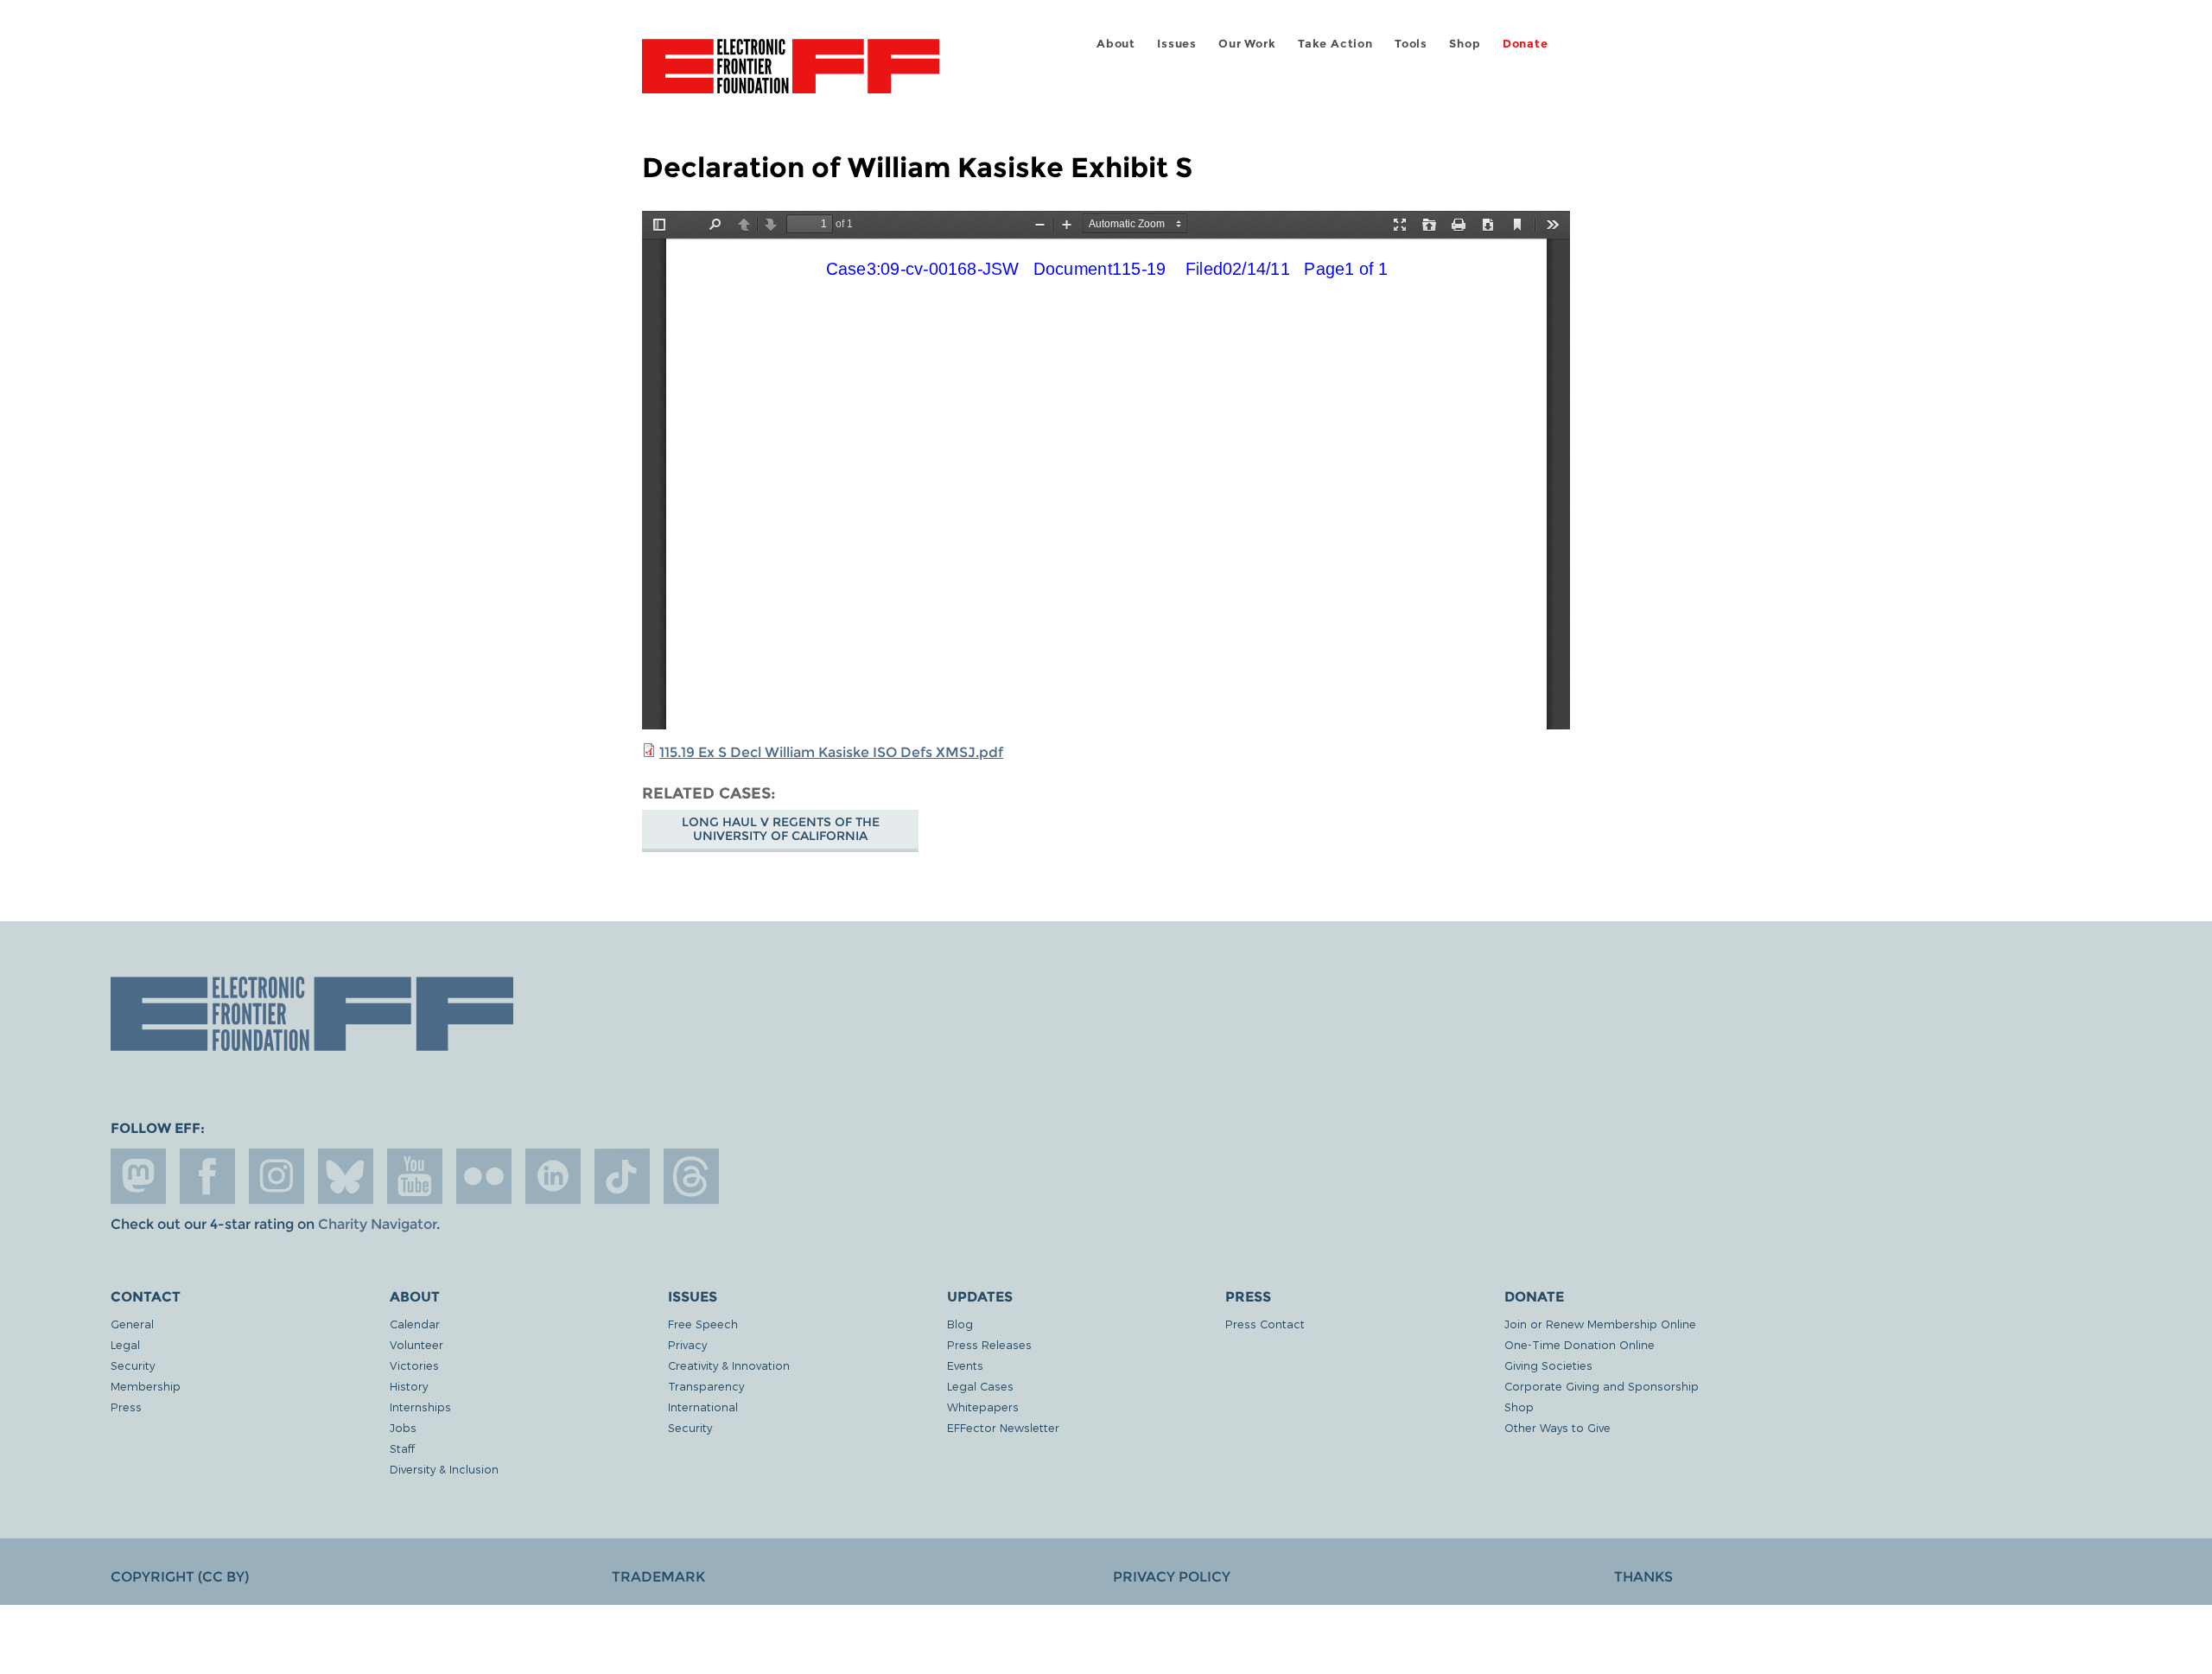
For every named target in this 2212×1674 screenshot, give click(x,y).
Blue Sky (346, 1176)
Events (965, 1365)
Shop (1465, 44)
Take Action (1335, 44)
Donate (1526, 44)
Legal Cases (980, 1386)
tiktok (622, 1176)
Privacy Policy (1172, 1577)
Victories (414, 1365)
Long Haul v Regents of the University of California (781, 829)
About (1116, 44)
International (703, 1407)
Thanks (1643, 1577)
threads (691, 1176)
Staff (402, 1448)
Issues (1177, 44)
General (132, 1324)
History (409, 1386)
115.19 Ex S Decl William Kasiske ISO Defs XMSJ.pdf (831, 752)
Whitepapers (983, 1407)
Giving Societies (1548, 1365)
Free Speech (703, 1324)
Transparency (706, 1386)
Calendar (415, 1324)
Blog (960, 1324)
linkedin (553, 1176)
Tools (1411, 44)
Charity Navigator (377, 1224)
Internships (420, 1407)
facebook (207, 1176)
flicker (484, 1176)
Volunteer (416, 1344)
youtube (415, 1176)
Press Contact (1265, 1324)
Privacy (687, 1344)
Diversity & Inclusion (444, 1469)
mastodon (138, 1176)
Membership (146, 1386)
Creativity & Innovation (729, 1365)
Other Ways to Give (1557, 1427)
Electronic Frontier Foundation (791, 76)
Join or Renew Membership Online (1600, 1324)
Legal (125, 1344)
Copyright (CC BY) (180, 1577)
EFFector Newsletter (1003, 1427)
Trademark (658, 1577)
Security (133, 1365)
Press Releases (989, 1344)
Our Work (1247, 44)
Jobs (403, 1427)
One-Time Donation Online (1580, 1344)
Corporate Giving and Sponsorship (1602, 1386)
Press (126, 1407)
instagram (276, 1176)
